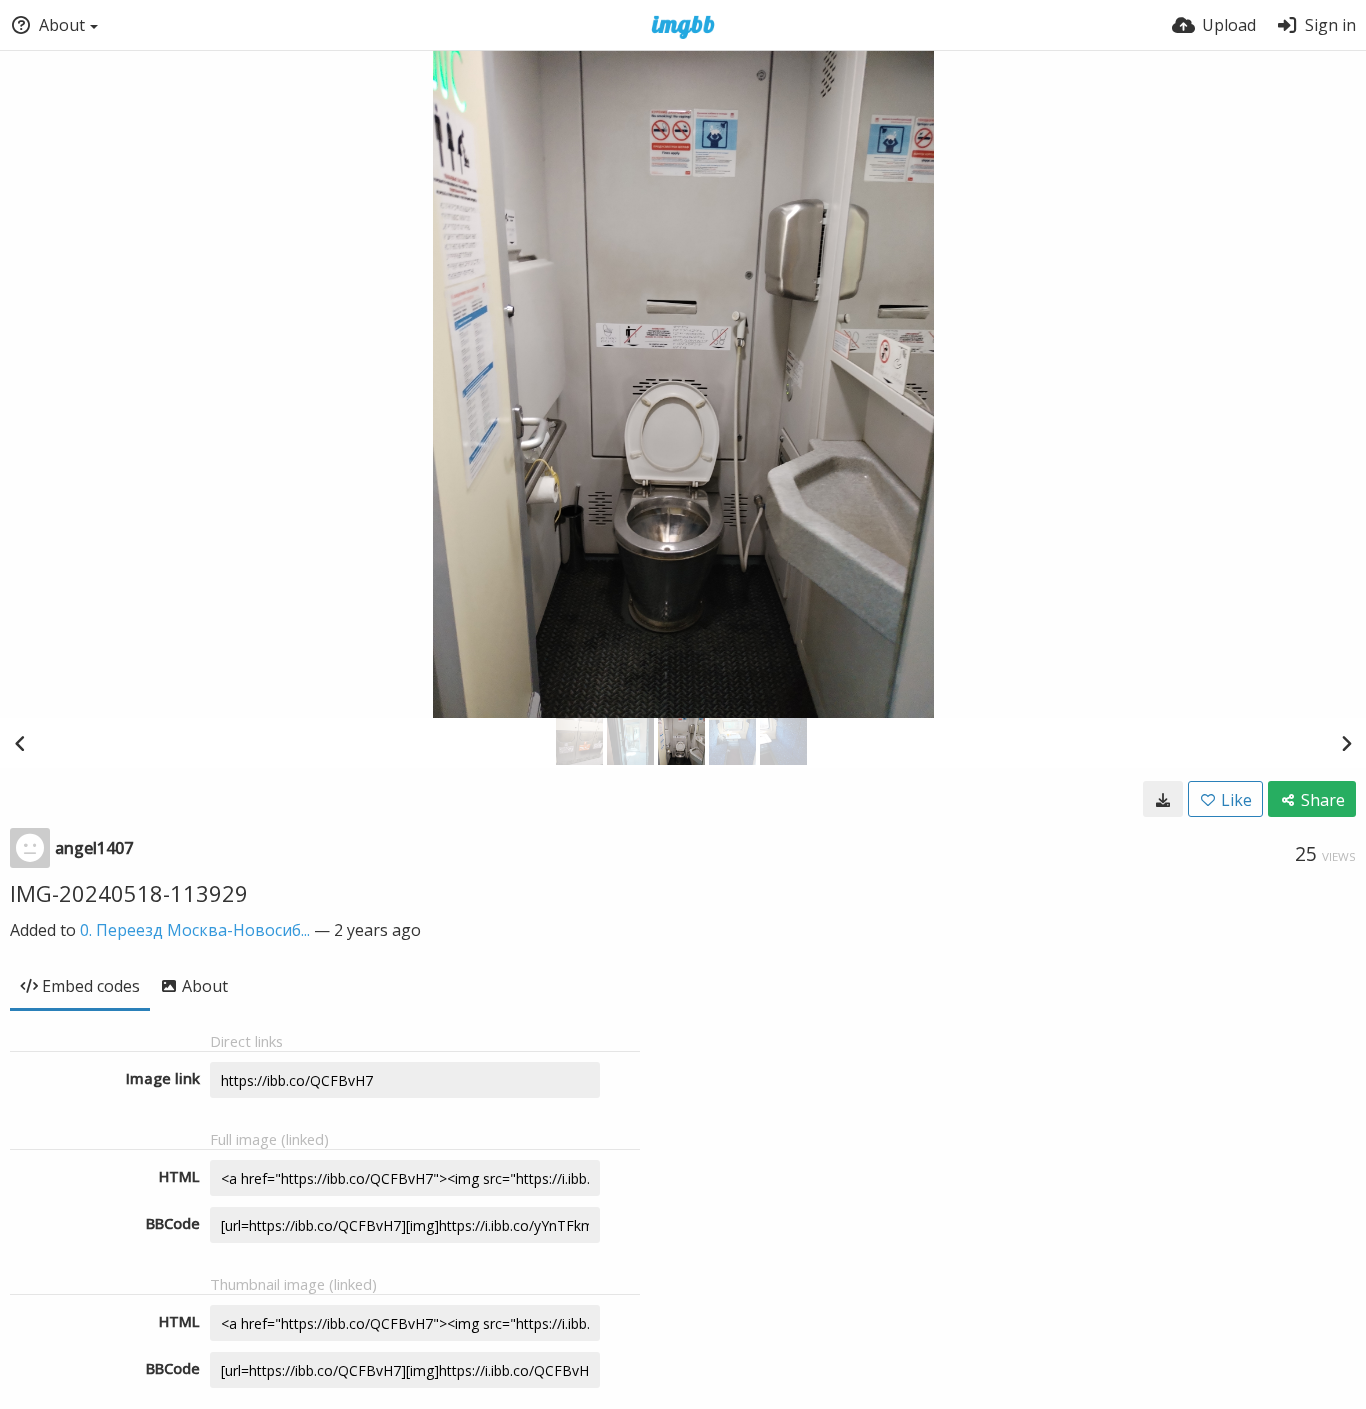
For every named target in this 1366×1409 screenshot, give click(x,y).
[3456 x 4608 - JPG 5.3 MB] (1163, 799)
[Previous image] (20, 743)
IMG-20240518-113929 (129, 893)
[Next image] (1346, 743)
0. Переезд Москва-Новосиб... (195, 930)
